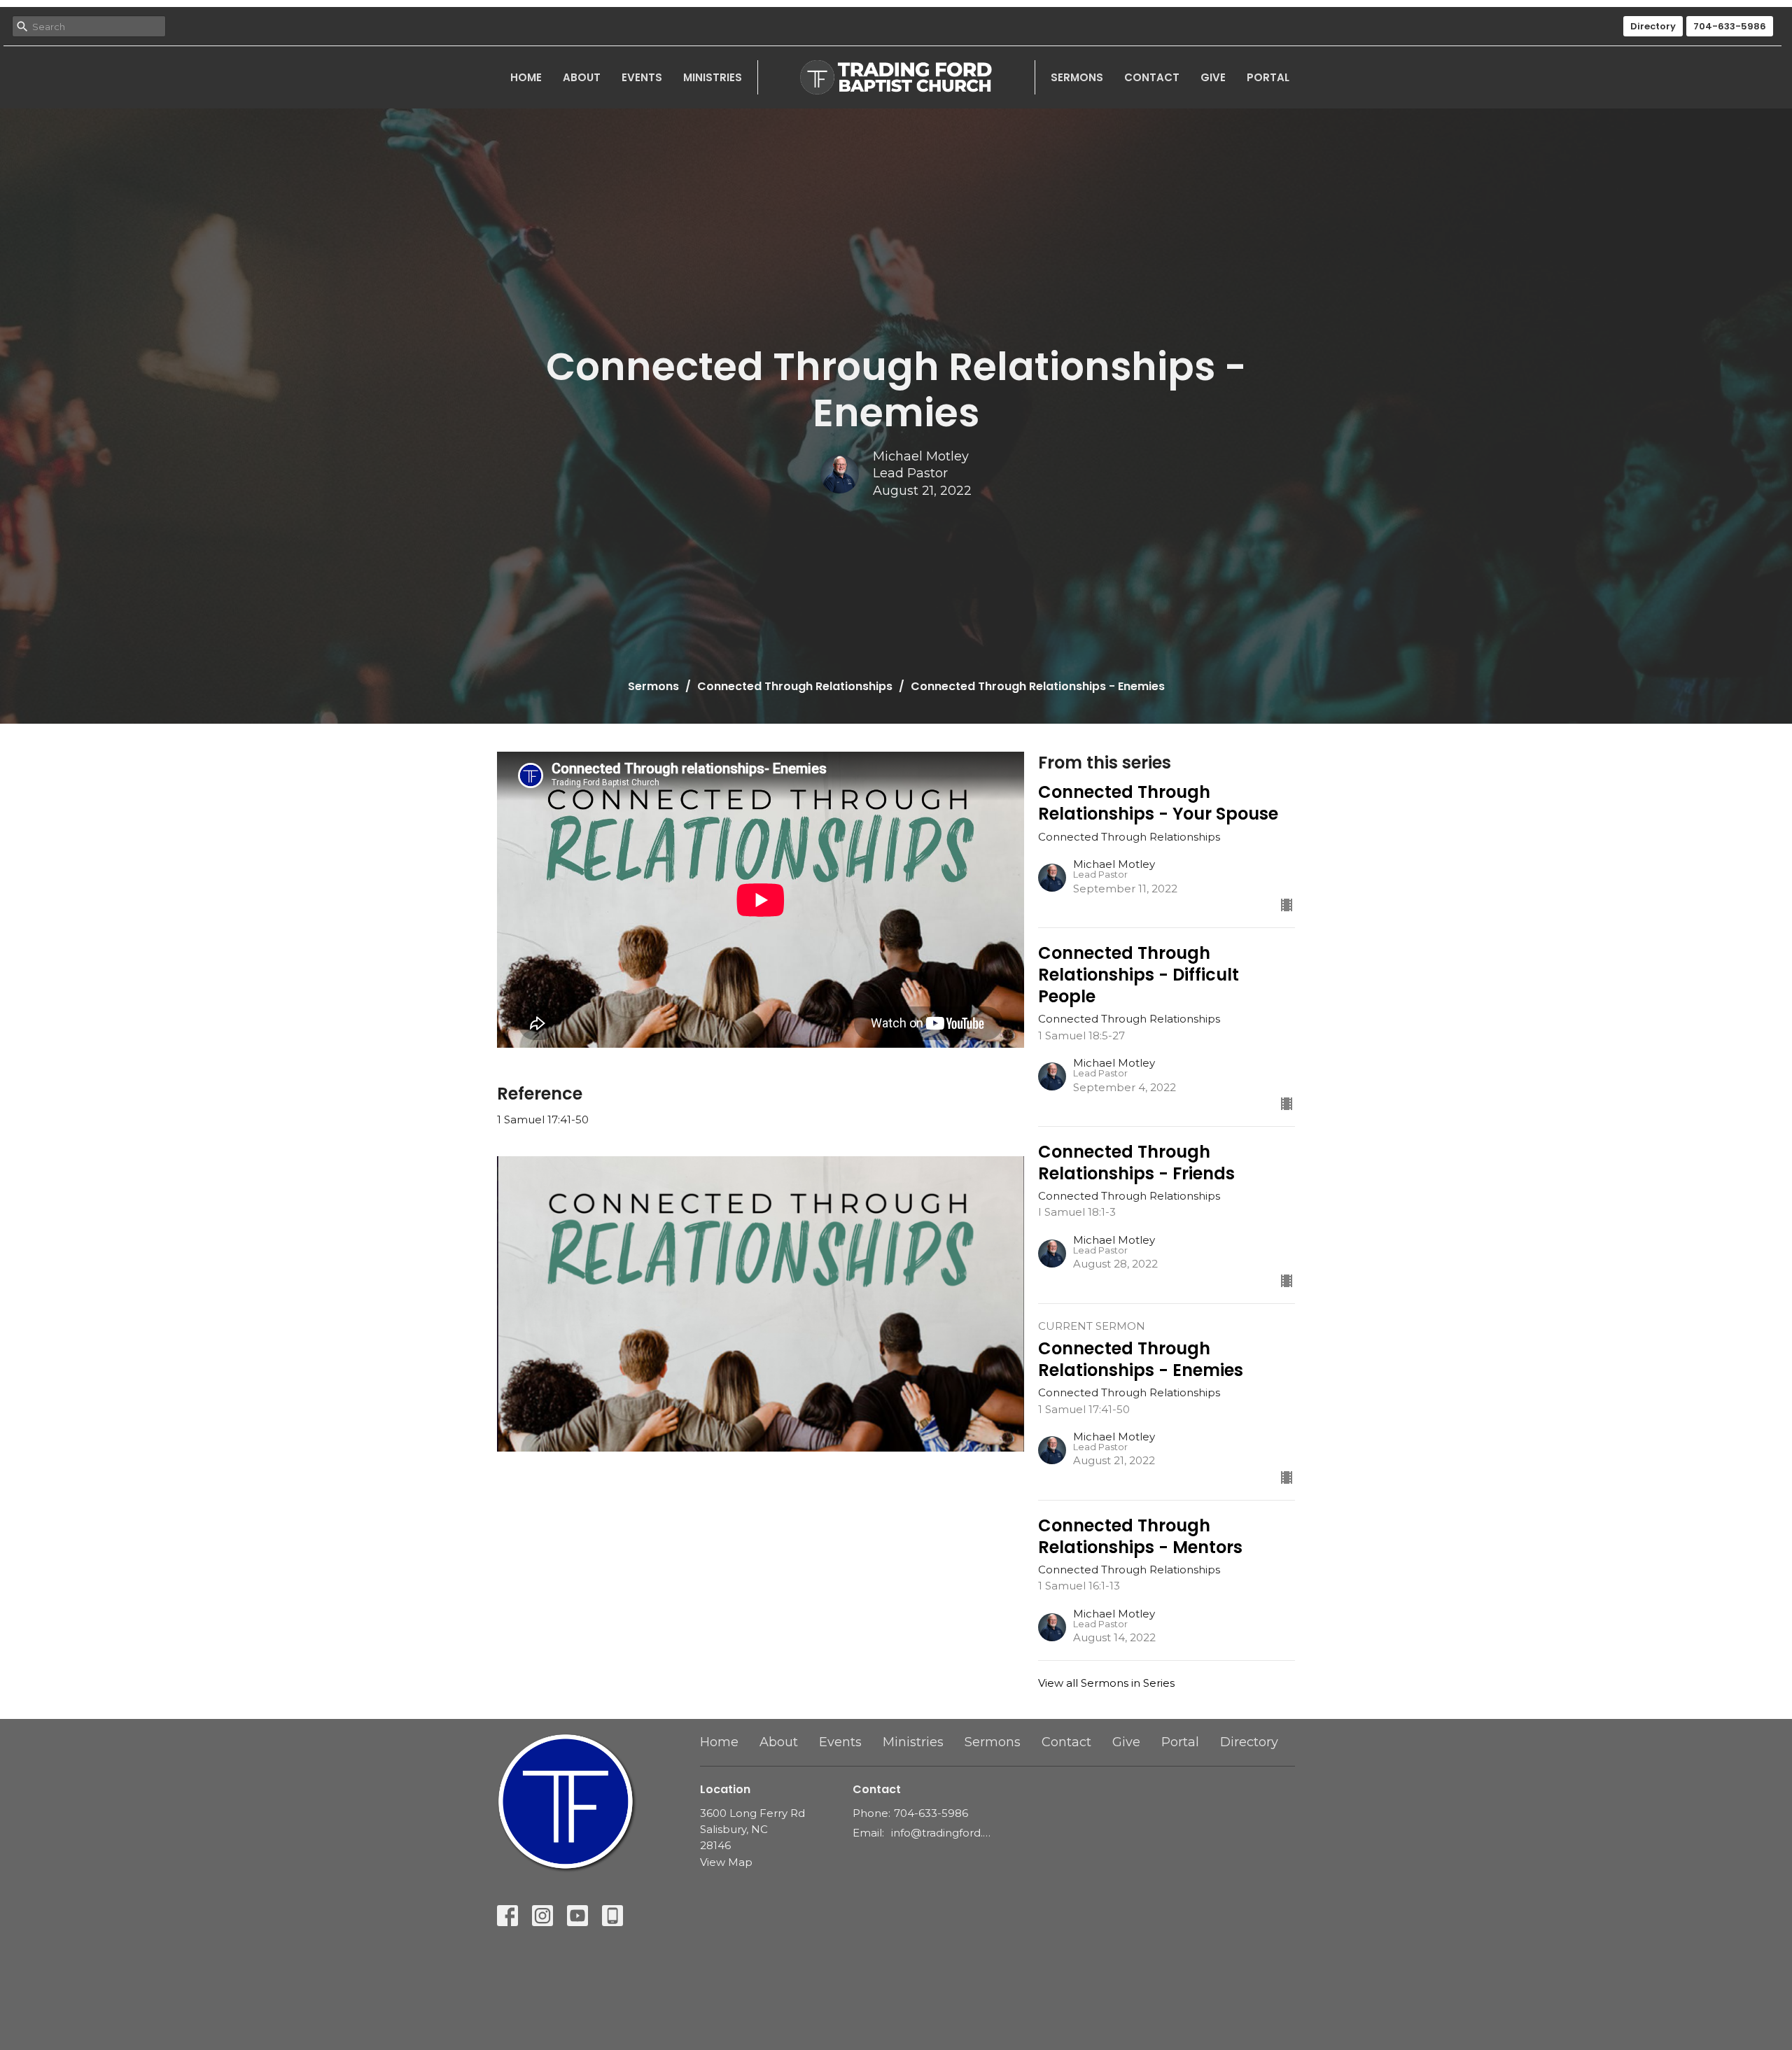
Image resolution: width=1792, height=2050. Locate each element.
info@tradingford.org (941, 1833)
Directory (1653, 26)
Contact (1152, 77)
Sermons (1077, 77)
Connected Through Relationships (795, 686)
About (582, 77)
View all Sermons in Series (1106, 1683)
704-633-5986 (1730, 26)
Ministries (713, 77)
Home (526, 77)
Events (642, 77)
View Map (726, 1862)
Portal (1268, 77)
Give (1213, 77)
